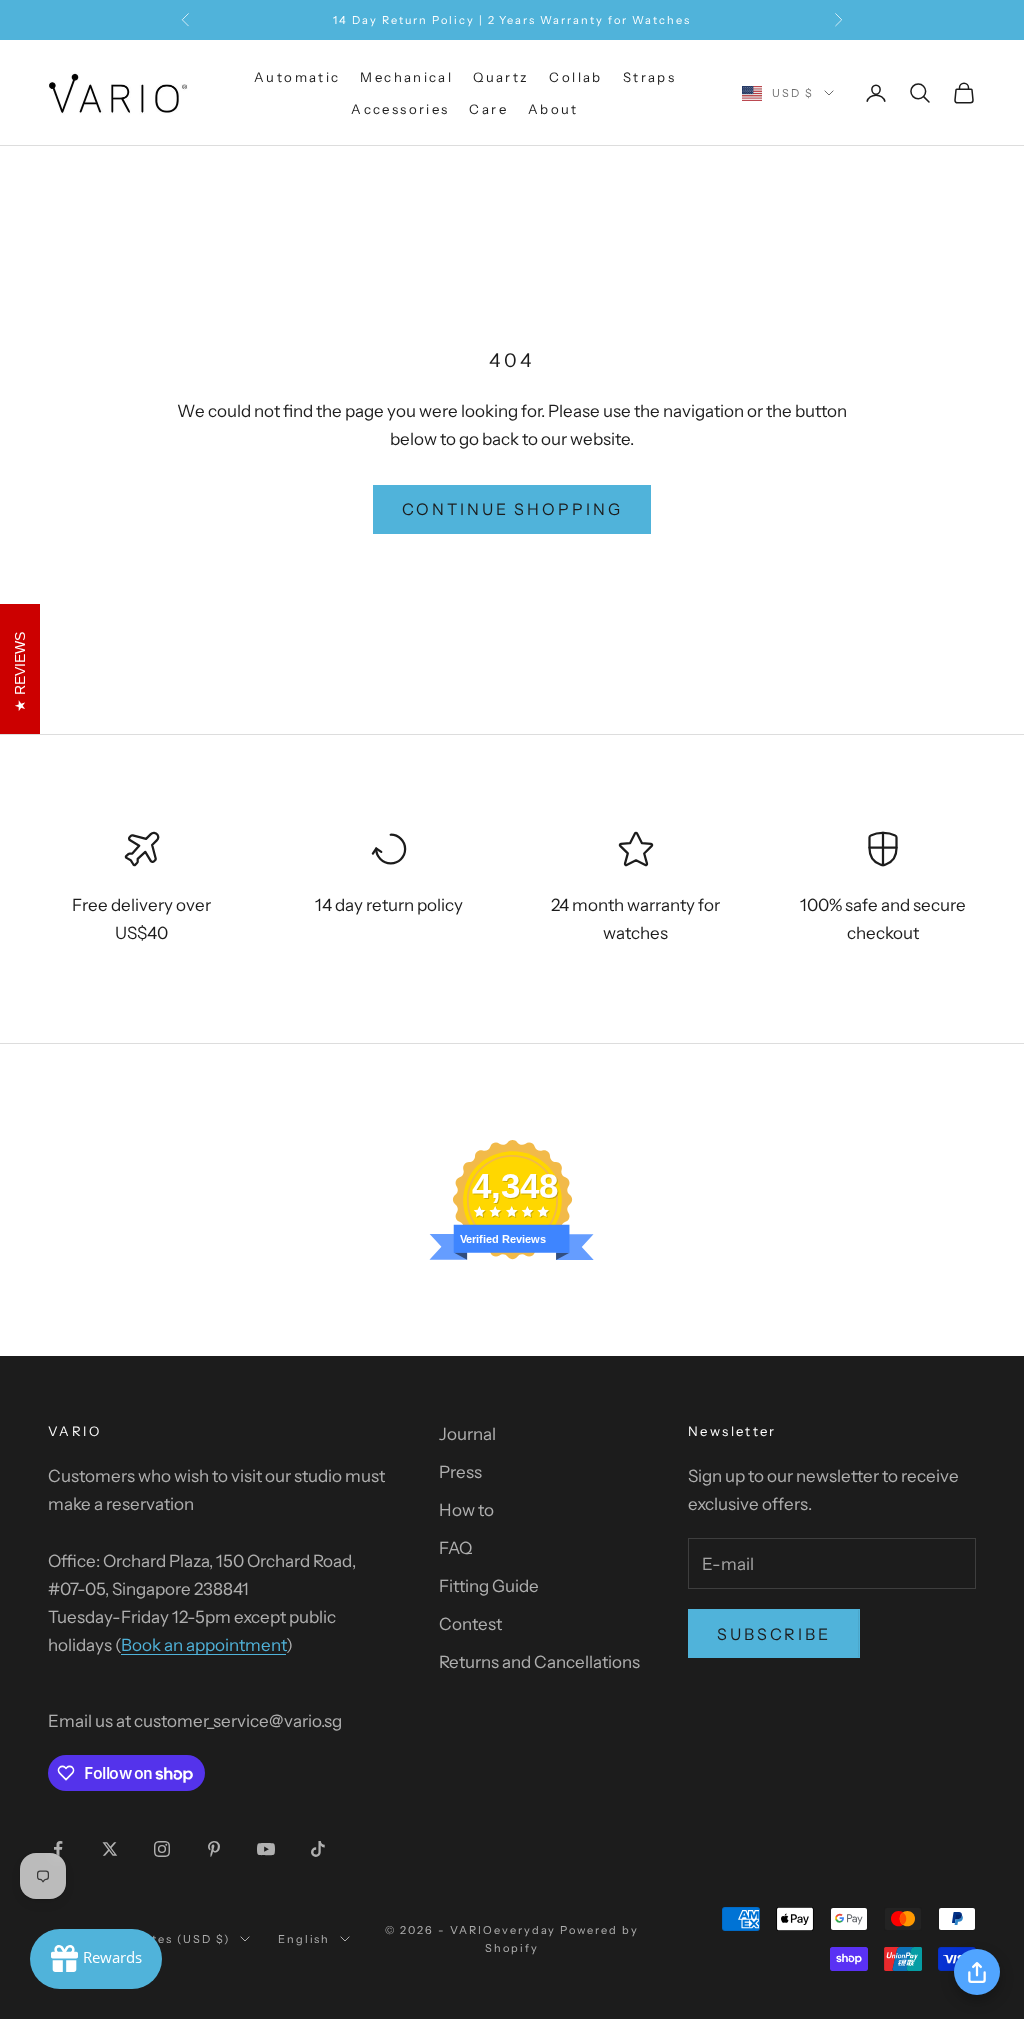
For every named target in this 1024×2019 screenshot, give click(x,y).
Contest (470, 1624)
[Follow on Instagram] (162, 1849)
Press (460, 1472)
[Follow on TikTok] (318, 1849)
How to (466, 1510)
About (553, 109)
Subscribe (774, 1634)
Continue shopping (512, 509)
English (304, 1939)
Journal (467, 1434)
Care (488, 109)
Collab (575, 77)
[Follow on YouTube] (266, 1849)
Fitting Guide (489, 1586)
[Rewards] (96, 1959)
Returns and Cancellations (539, 1662)
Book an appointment (203, 1645)
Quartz (501, 77)
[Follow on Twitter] (110, 1849)
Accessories (400, 109)
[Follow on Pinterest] (214, 1849)
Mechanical (406, 77)
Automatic (297, 77)
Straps (649, 77)
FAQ (455, 1548)
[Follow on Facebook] (58, 1849)
